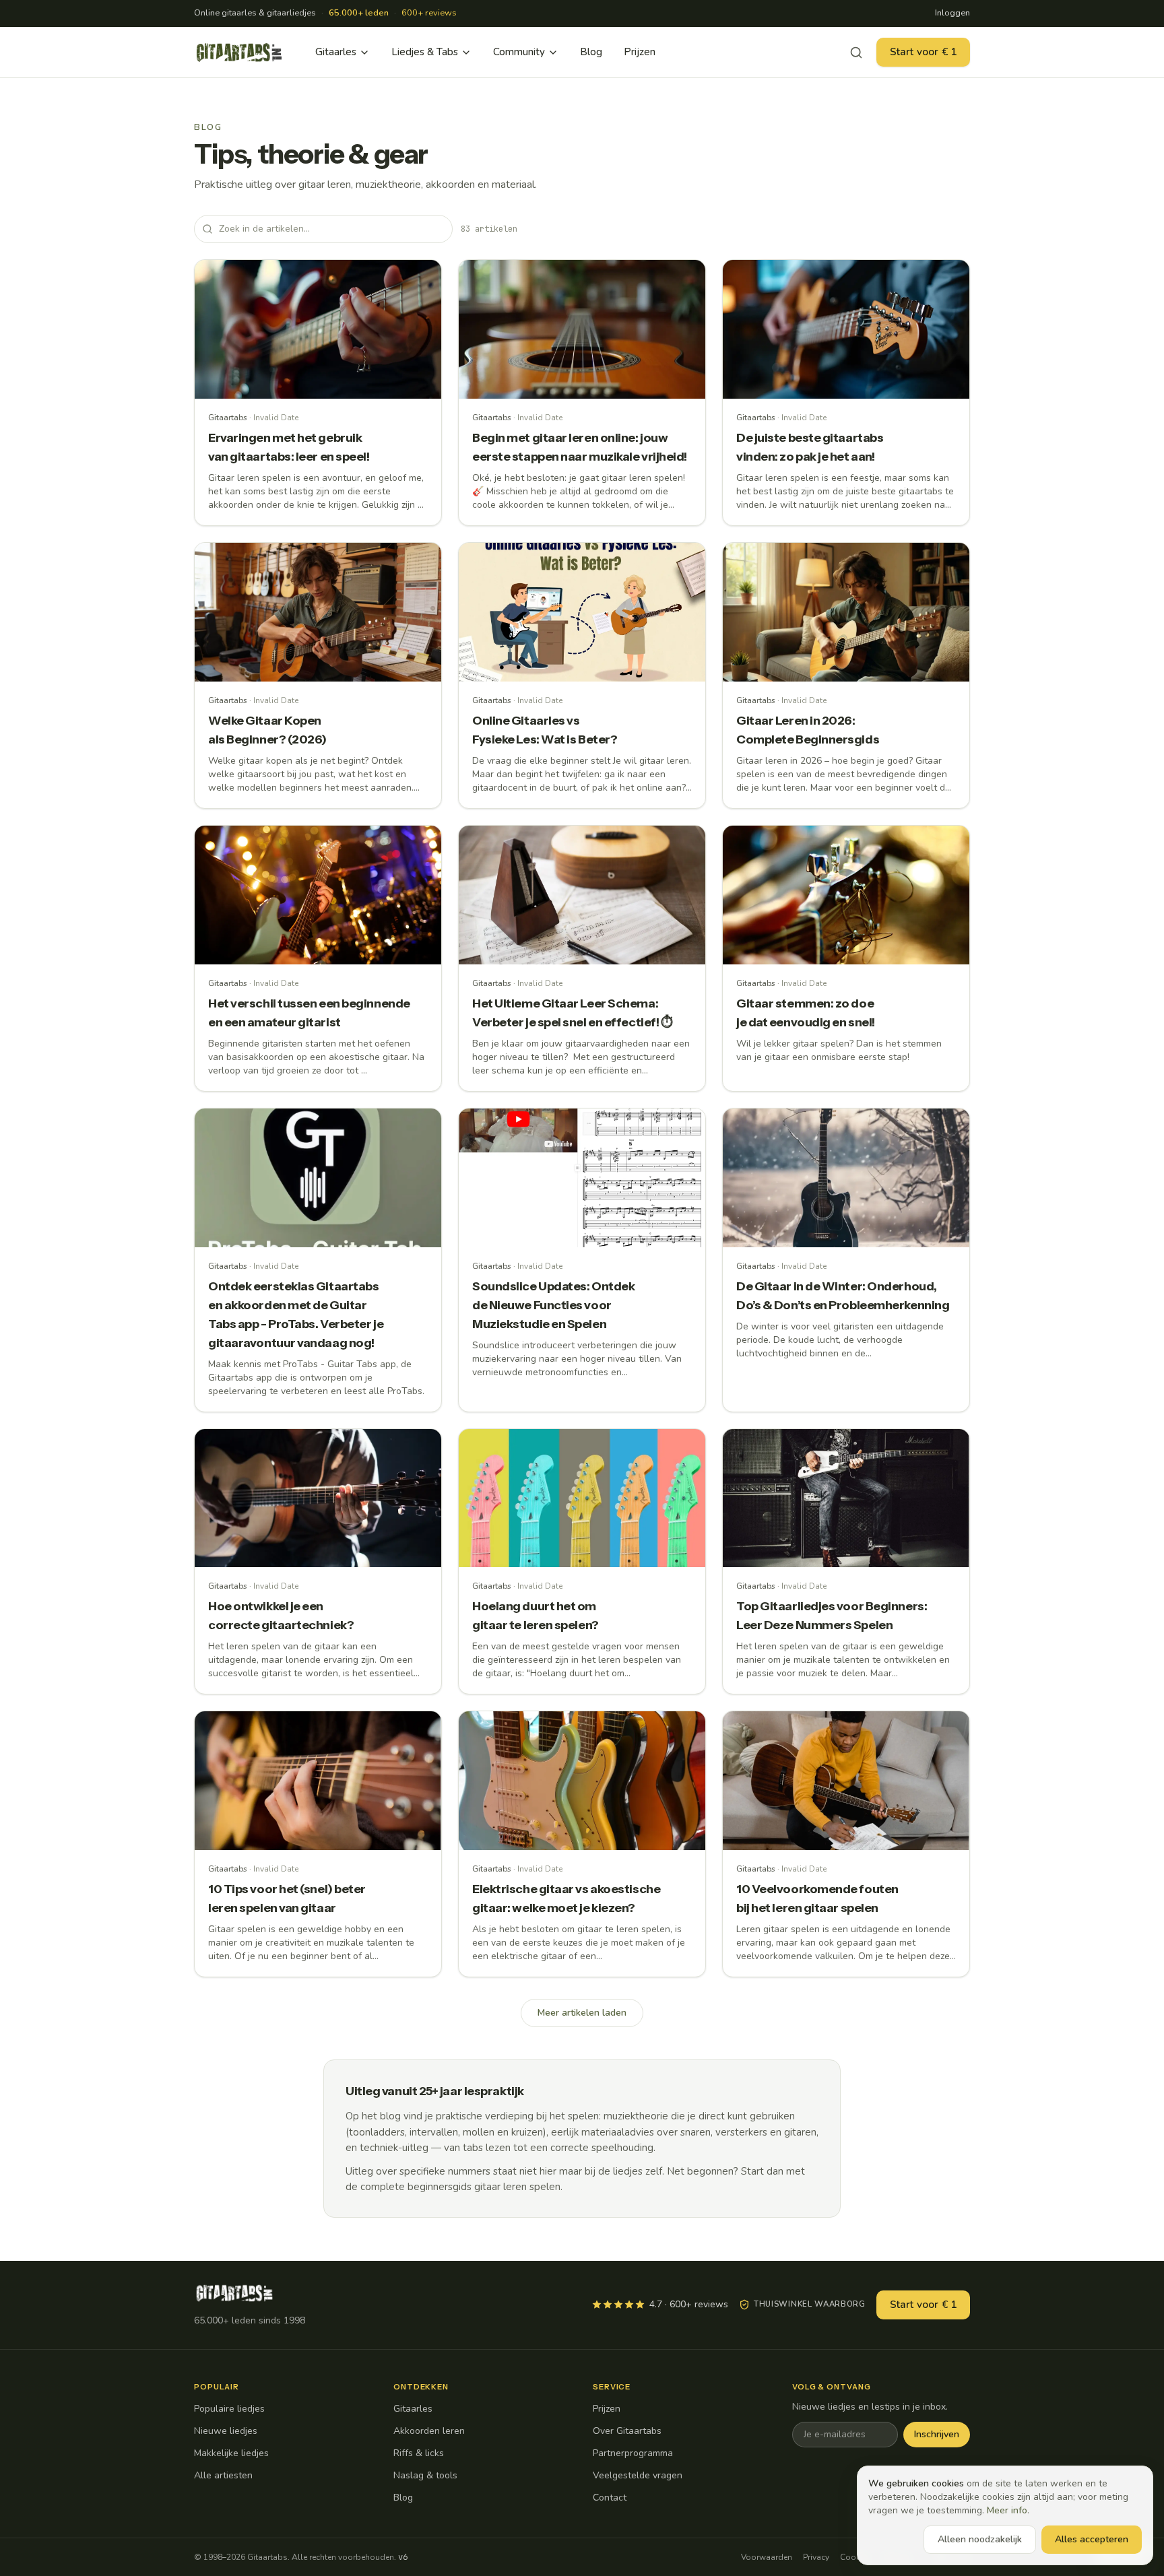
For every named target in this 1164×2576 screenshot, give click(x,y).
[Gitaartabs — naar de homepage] (239, 53)
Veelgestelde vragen (638, 2475)
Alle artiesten (223, 2475)
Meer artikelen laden (582, 2013)
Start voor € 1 (923, 52)
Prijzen (640, 52)
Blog (591, 52)
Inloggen (952, 13)
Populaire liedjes (229, 2409)
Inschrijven (937, 2434)
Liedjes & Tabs (425, 52)
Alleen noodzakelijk (980, 2539)
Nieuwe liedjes (226, 2431)
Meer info (1007, 2510)
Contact (610, 2498)
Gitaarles (336, 52)
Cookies (855, 2557)
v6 (403, 2557)
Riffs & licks (419, 2453)
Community (519, 52)
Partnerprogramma (633, 2453)
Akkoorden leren (429, 2431)
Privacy (816, 2557)
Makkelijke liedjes (231, 2453)
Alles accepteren (1092, 2539)
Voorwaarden (767, 2557)
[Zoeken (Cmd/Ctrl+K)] (856, 53)
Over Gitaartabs (627, 2431)
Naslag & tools (425, 2475)
